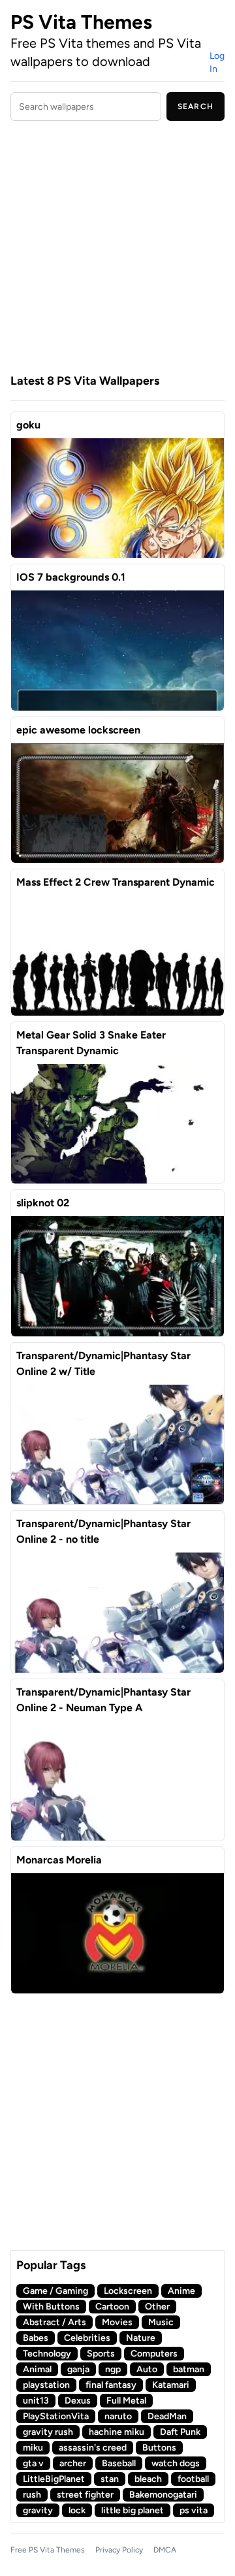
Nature (141, 2338)
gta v (33, 2463)
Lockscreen (128, 2291)
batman (189, 2369)
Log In (217, 62)
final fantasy (111, 2385)
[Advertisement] (117, 249)
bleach (148, 2479)
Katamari (171, 2385)
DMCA (165, 2550)
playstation (46, 2385)
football (193, 2479)
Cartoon (112, 2307)
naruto (118, 2416)
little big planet (133, 2510)
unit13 (36, 2401)
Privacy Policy (119, 2550)
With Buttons (51, 2307)
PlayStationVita (56, 2416)
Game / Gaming (55, 2291)
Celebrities (87, 2338)
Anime (181, 2291)
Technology (47, 2354)
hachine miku (117, 2432)
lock (77, 2510)
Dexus (78, 2401)
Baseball (119, 2463)
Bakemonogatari (163, 2495)
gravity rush (48, 2432)
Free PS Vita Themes (48, 2550)
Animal (37, 2369)
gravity (38, 2510)
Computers (154, 2354)
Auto (147, 2369)
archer (73, 2463)
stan (110, 2479)
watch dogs (176, 2463)
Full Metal (126, 2401)
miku (33, 2448)
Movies (117, 2322)
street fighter (85, 2495)
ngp (113, 2369)
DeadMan (167, 2416)
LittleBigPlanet (54, 2479)
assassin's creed (93, 2448)
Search (196, 106)
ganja (78, 2369)
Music (161, 2322)
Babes (36, 2338)
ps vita (194, 2510)
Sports (101, 2354)
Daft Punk (180, 2432)
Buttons (159, 2448)
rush (32, 2495)
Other (157, 2307)
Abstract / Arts (55, 2322)
